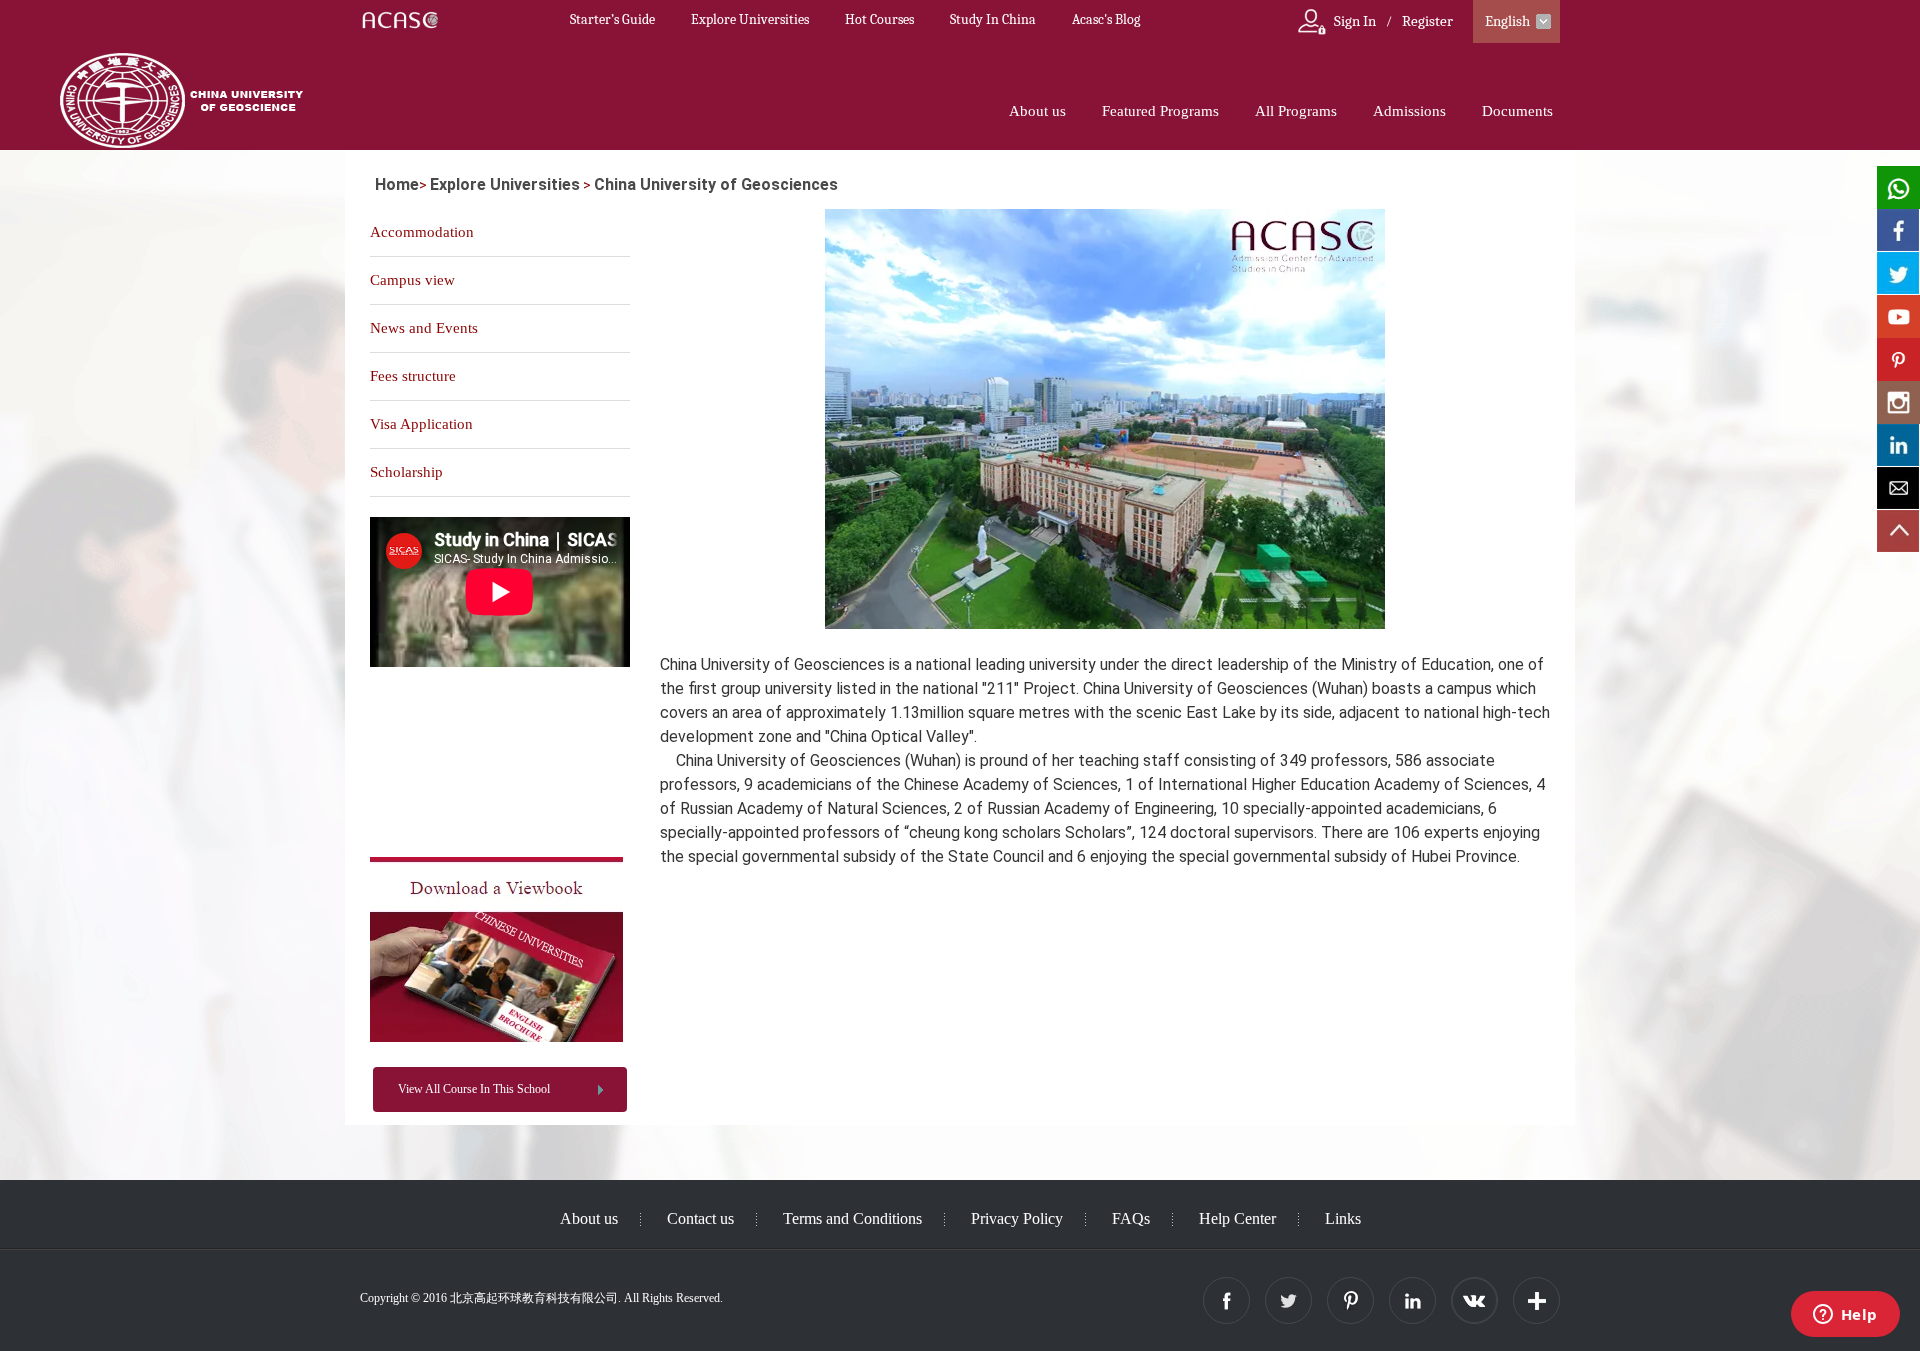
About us (1037, 111)
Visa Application (421, 424)
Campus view (412, 280)
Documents (1517, 111)
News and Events (424, 328)
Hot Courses (879, 19)
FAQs (1131, 1218)
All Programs (1296, 111)
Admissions (1409, 111)
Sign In (1355, 21)
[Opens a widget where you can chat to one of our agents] (1845, 1316)
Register (1427, 21)
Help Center (1237, 1218)
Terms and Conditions (852, 1218)
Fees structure (413, 376)
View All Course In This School (474, 1089)
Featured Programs (1160, 111)
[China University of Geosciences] (496, 1038)
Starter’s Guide (612, 19)
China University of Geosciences (716, 184)
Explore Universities (750, 19)
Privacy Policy (1017, 1218)
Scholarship (406, 472)
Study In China (993, 19)
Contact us (700, 1218)
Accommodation (422, 232)
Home (397, 184)
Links (1343, 1218)
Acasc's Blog (1106, 19)
